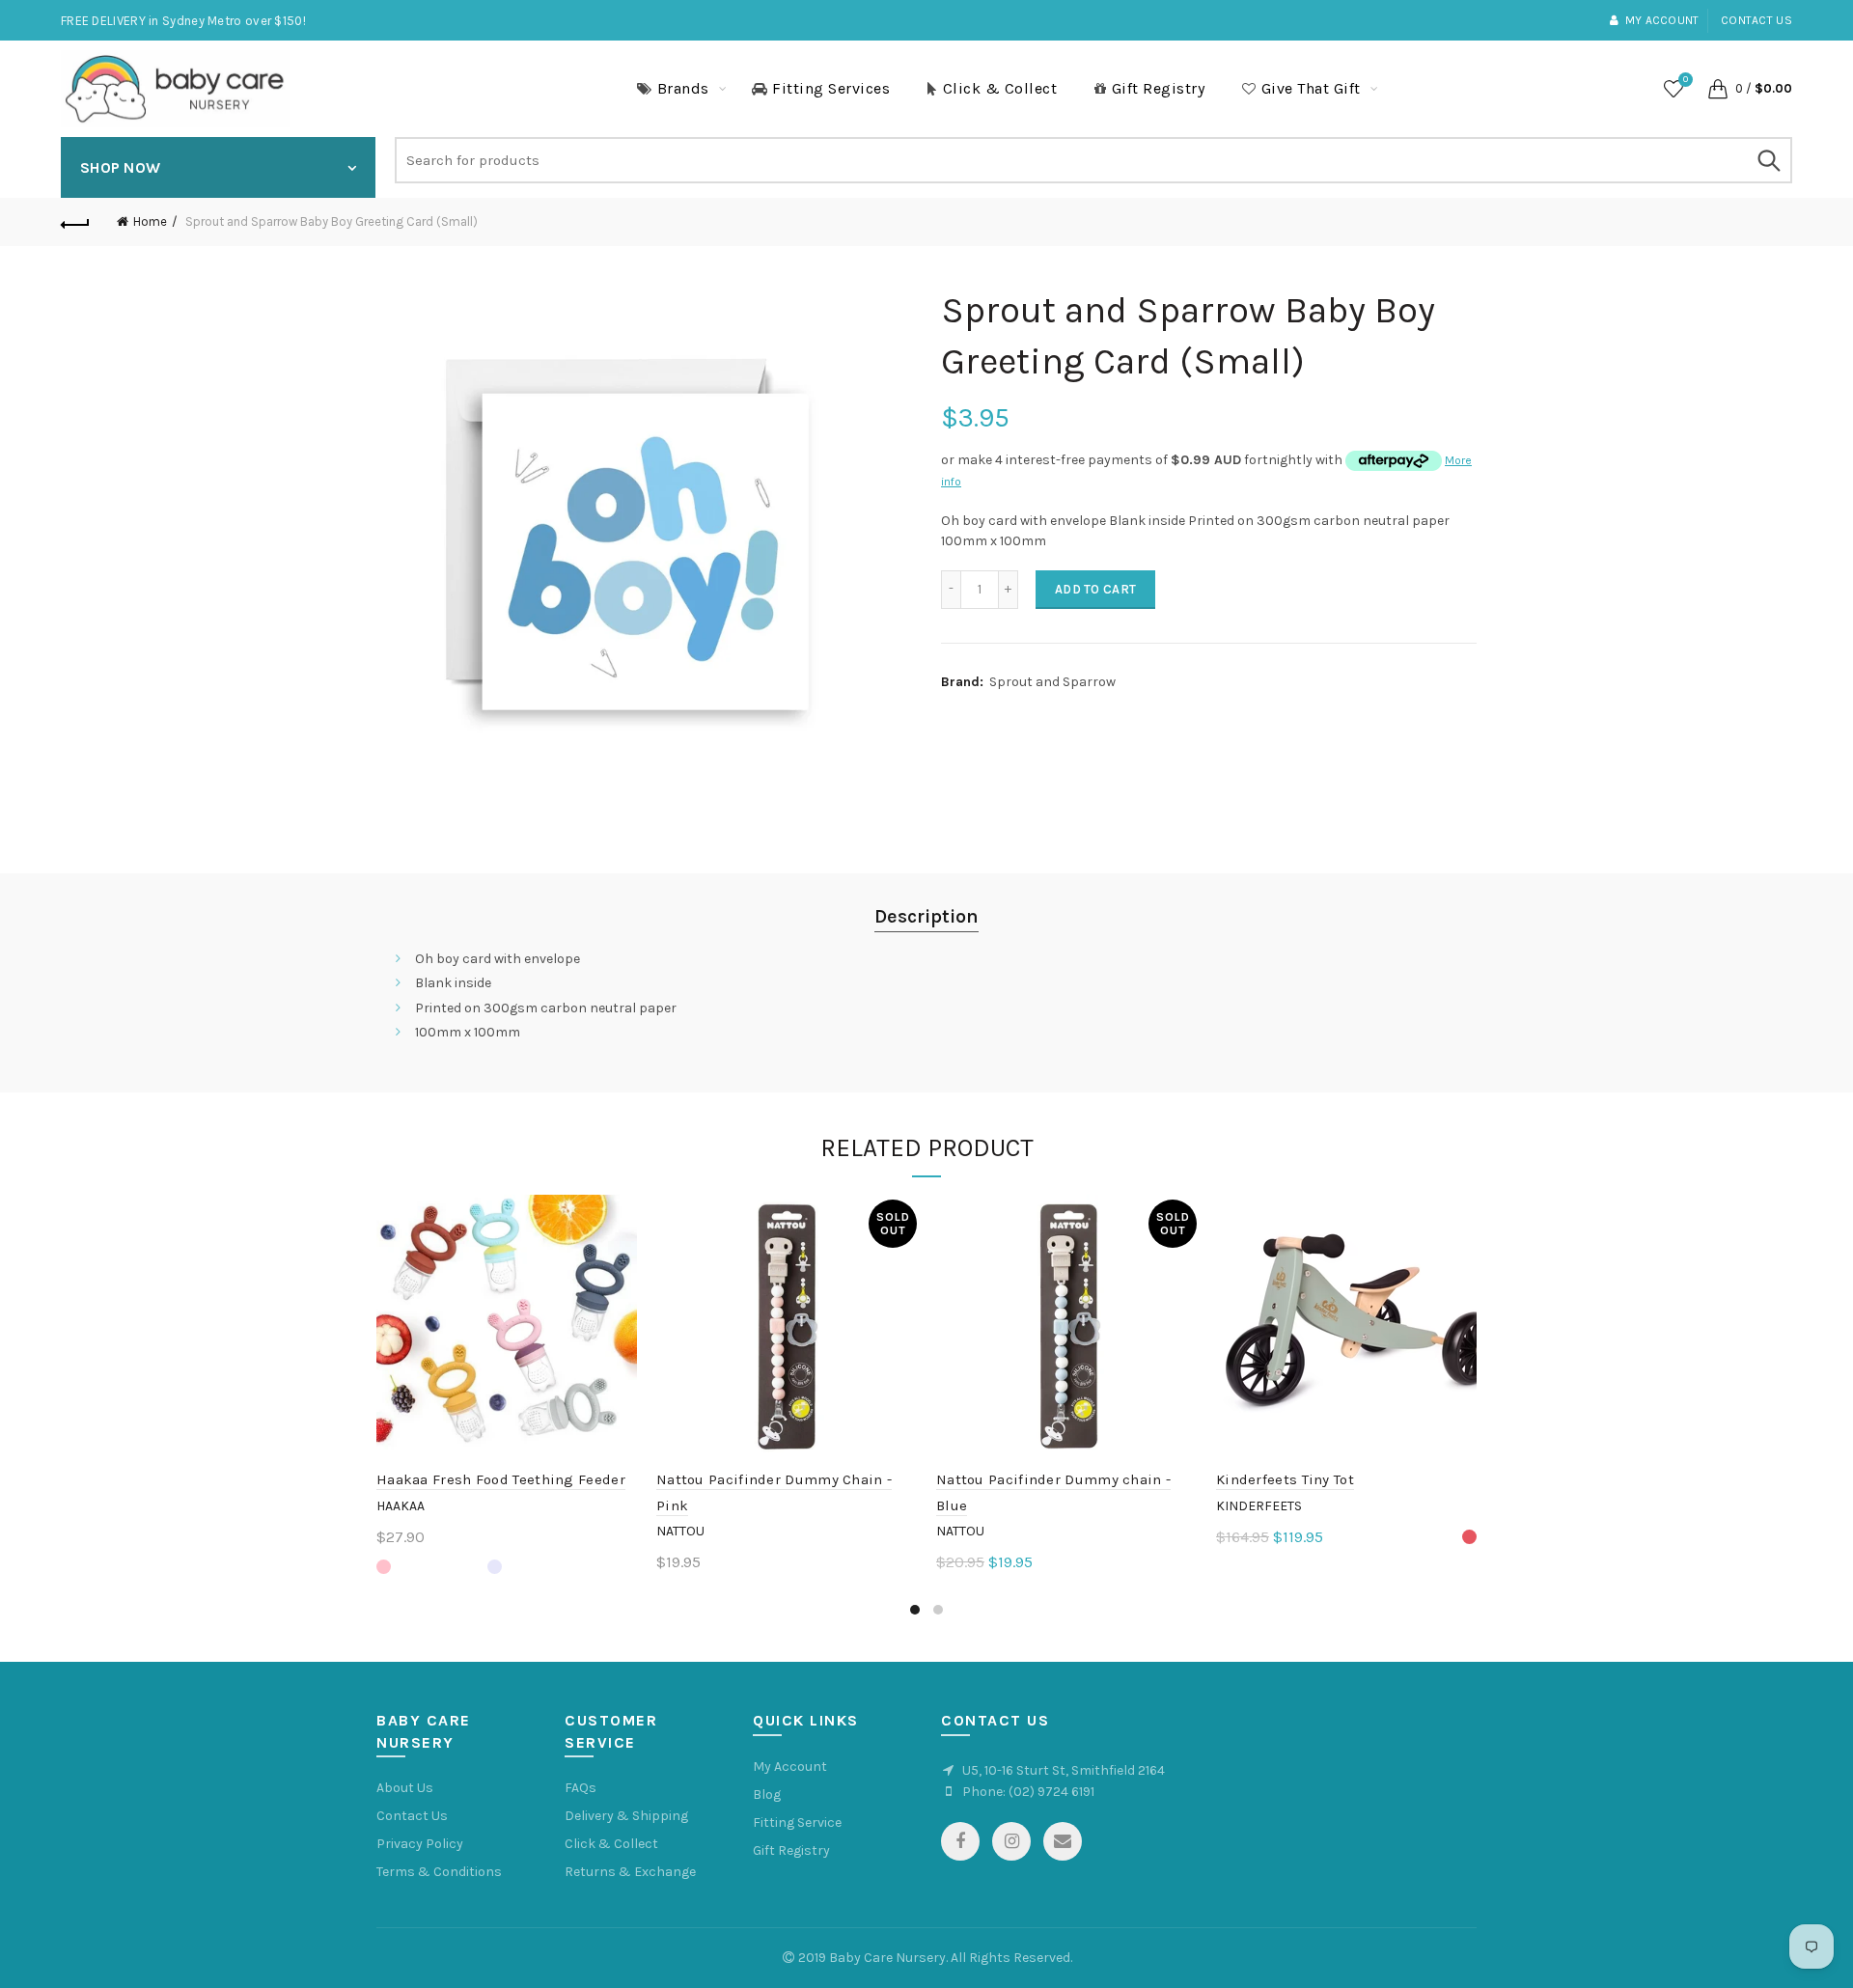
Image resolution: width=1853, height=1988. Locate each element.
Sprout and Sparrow (1052, 682)
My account (1662, 20)
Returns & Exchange (630, 1872)
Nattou (680, 1531)
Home (150, 221)
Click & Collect (1000, 88)
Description (926, 916)
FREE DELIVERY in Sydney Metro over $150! (183, 21)
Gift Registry (1159, 88)
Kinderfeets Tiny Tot (1285, 1479)
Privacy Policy (420, 1844)
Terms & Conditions (439, 1872)
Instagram (1011, 1841)
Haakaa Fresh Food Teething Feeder (501, 1479)
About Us (405, 1788)
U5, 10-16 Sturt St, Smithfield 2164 (1064, 1770)
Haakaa (401, 1506)
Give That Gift (1311, 88)
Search (1768, 160)
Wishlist (1686, 80)
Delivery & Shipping (626, 1816)
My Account (790, 1767)
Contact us (1756, 20)
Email (1063, 1841)
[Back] (75, 222)
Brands (683, 88)
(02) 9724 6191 (1051, 1792)
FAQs (581, 1788)
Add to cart (1095, 589)
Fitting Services (831, 88)
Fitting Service (797, 1822)
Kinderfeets (1259, 1506)
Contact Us (412, 1816)
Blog (767, 1795)
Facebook (960, 1841)
